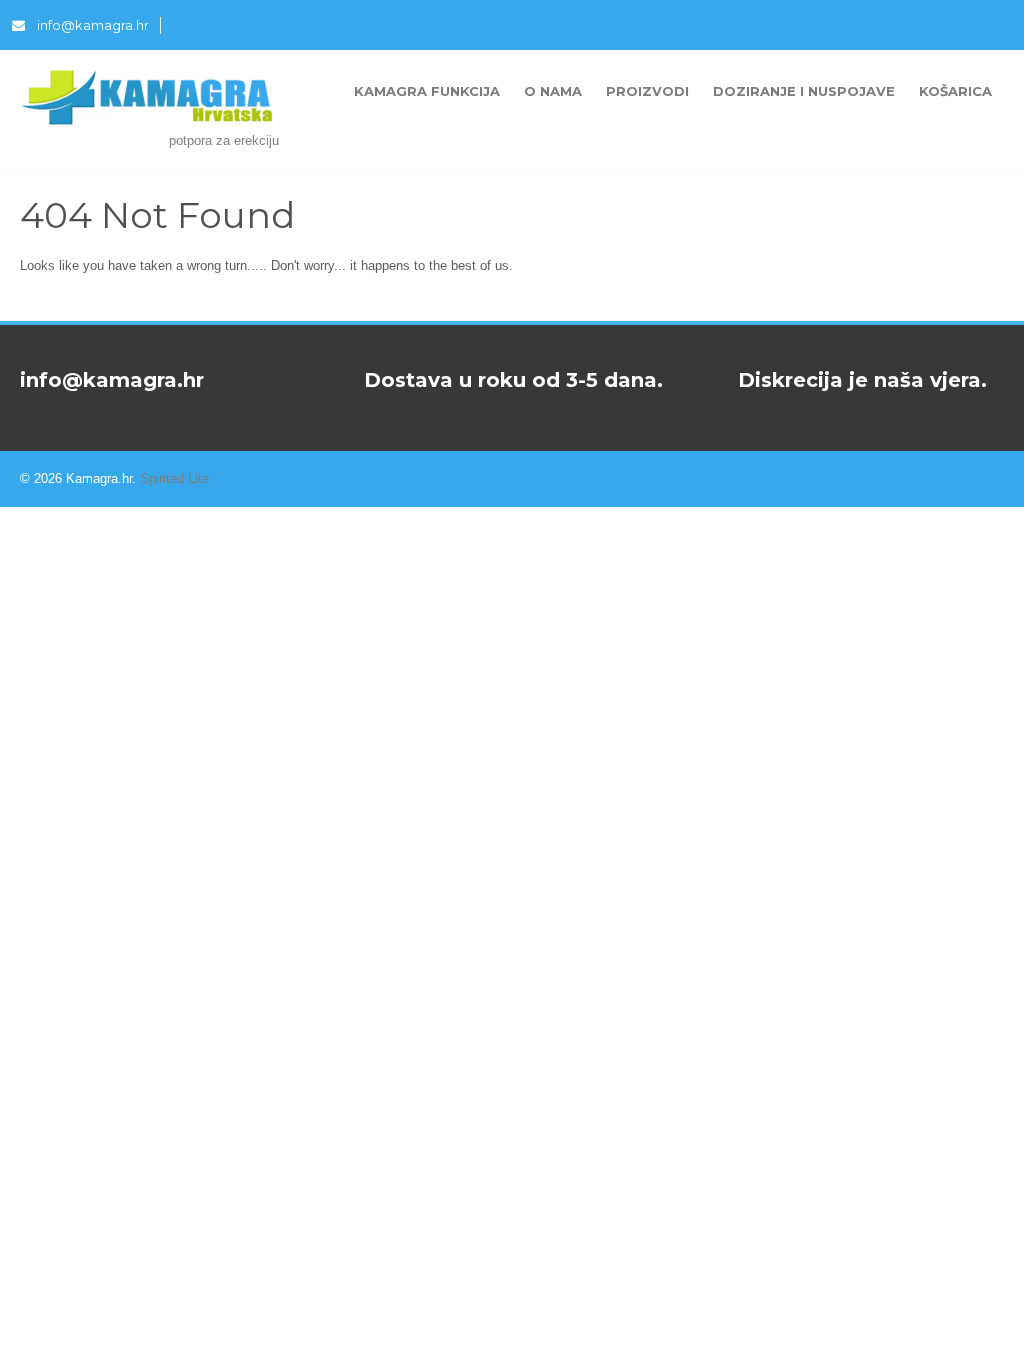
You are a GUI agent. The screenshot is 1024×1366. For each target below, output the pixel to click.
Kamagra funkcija (427, 91)
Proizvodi (647, 91)
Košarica (955, 91)
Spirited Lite (174, 478)
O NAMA (553, 91)
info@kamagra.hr (93, 25)
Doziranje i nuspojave (804, 91)
